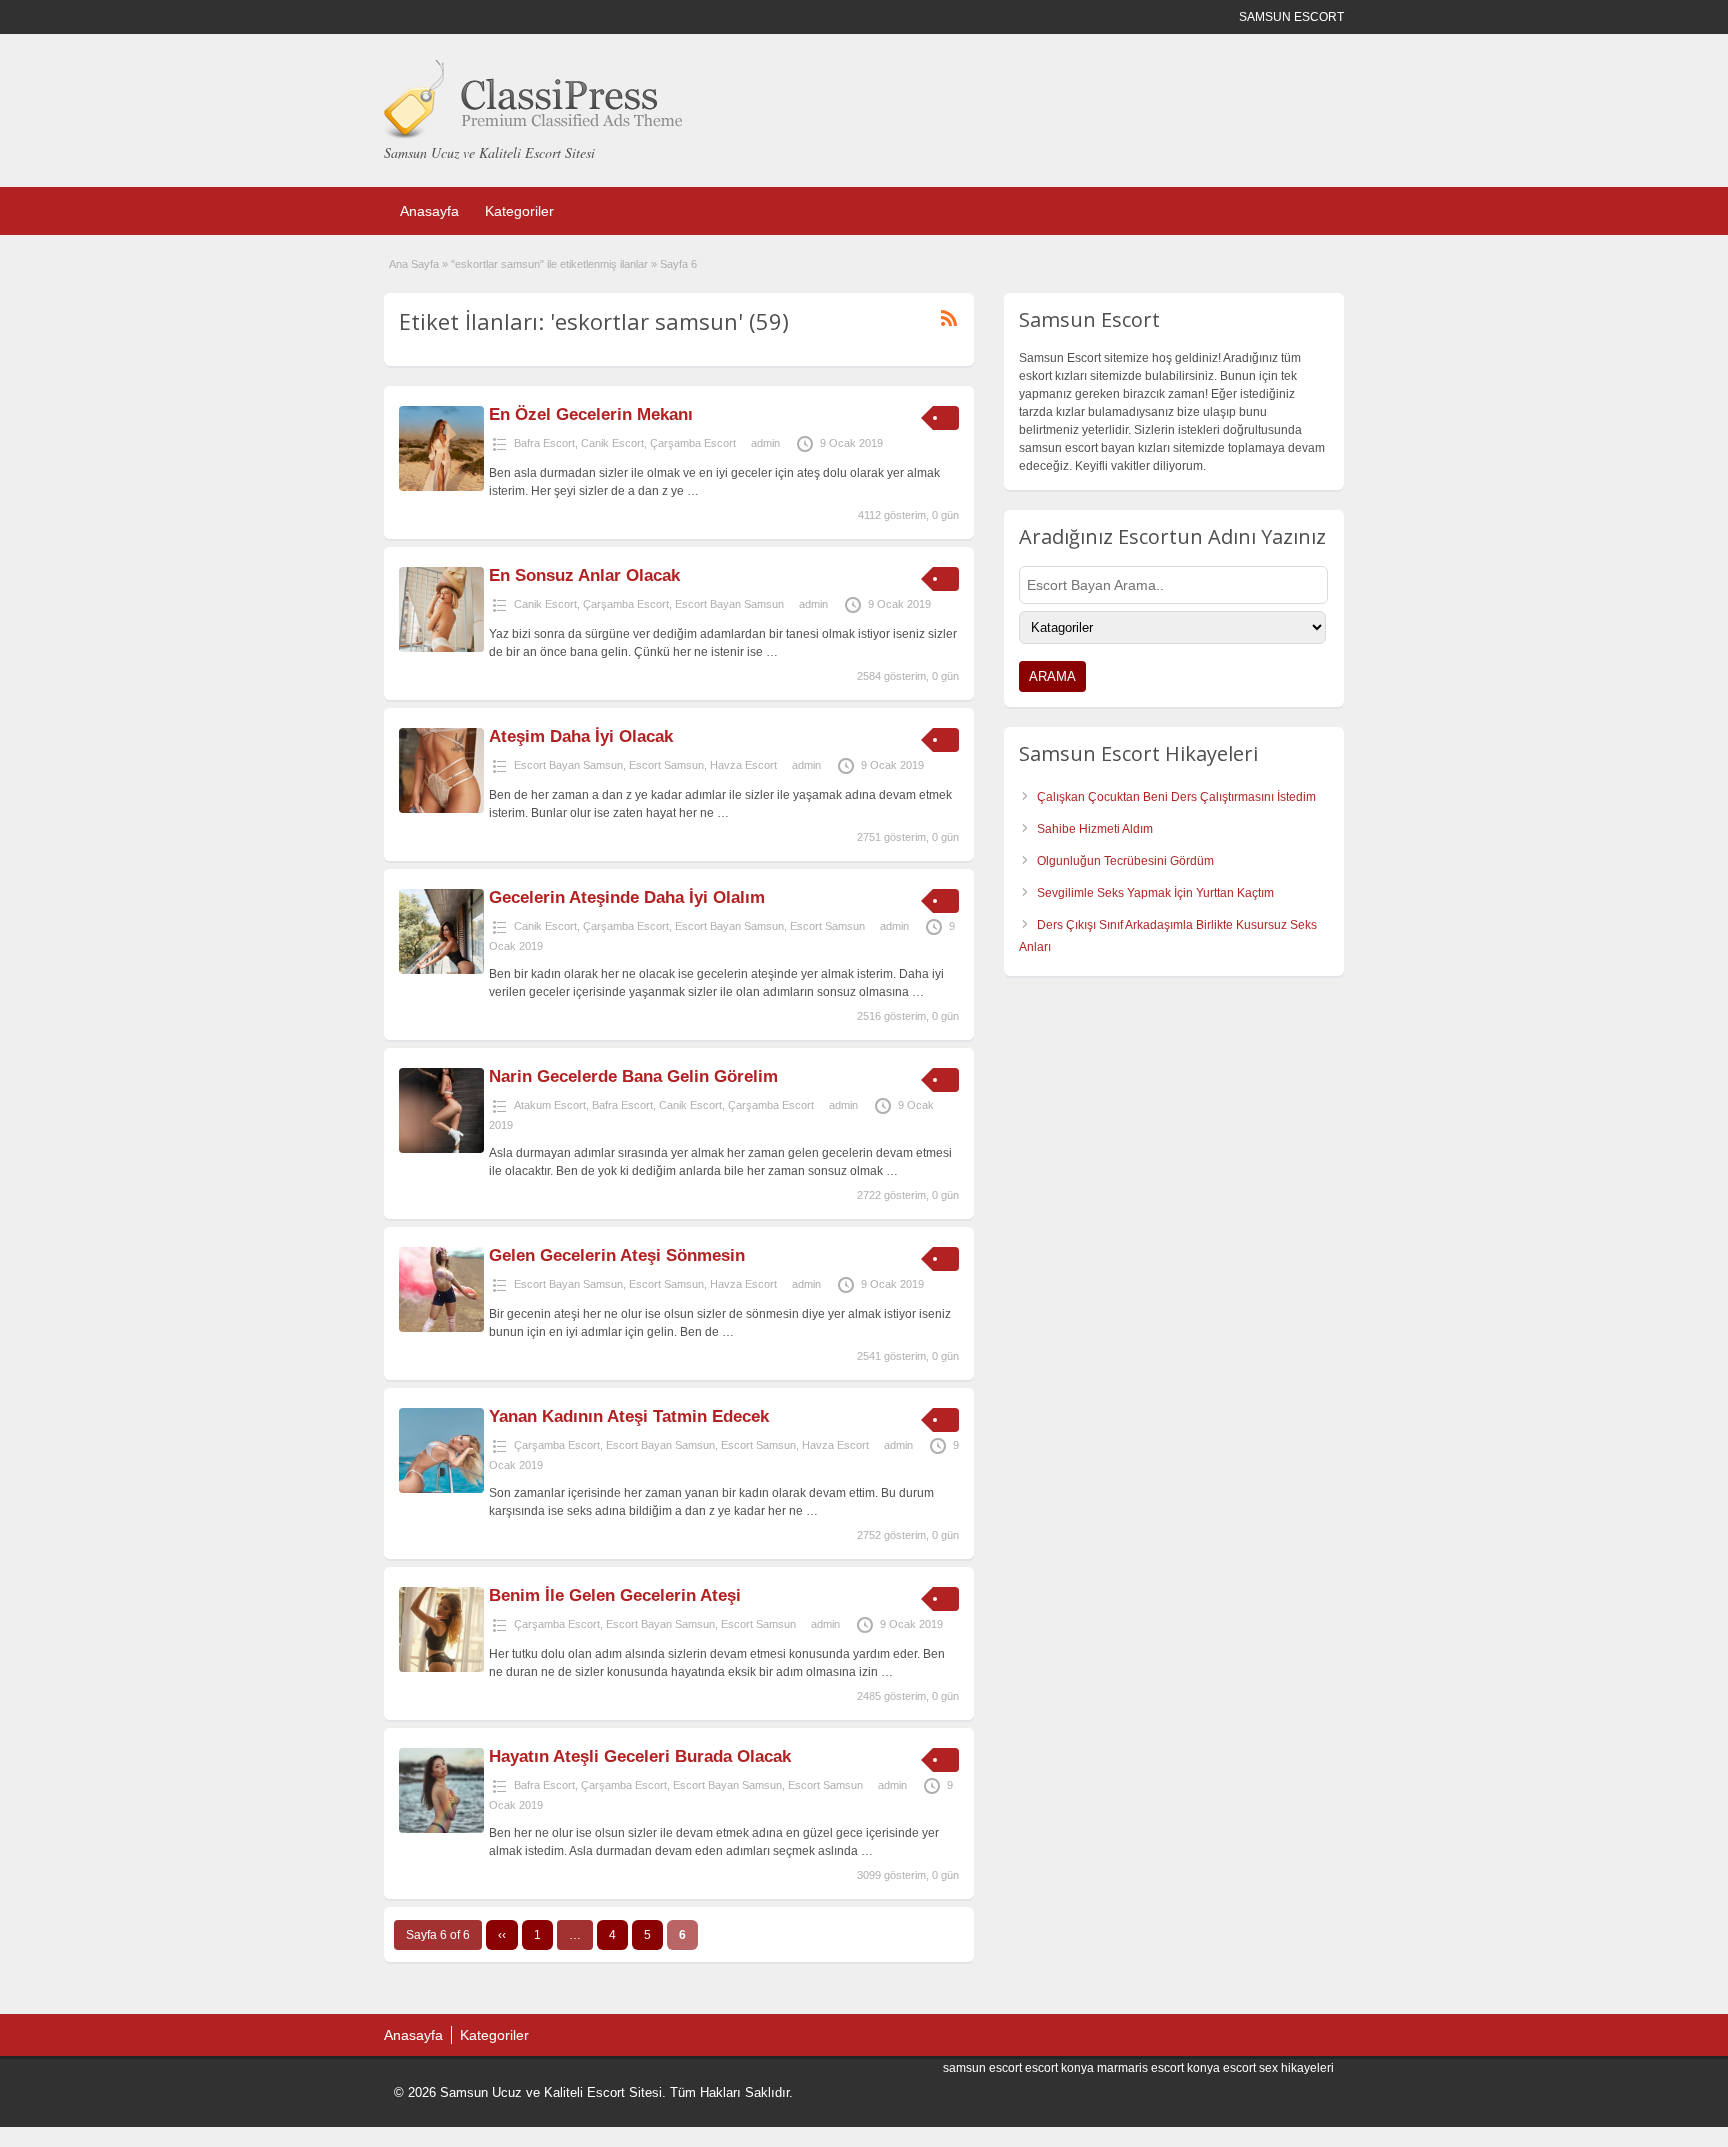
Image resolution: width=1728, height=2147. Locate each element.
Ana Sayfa (414, 264)
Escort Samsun (666, 765)
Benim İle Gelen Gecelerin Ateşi (615, 1595)
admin (765, 443)
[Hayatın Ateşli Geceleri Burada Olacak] (441, 1829)
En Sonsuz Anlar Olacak (584, 575)
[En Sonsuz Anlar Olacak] (441, 648)
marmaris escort (1140, 2068)
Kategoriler (519, 211)
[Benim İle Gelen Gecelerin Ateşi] (441, 1668)
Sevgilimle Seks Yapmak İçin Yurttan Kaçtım (1155, 893)
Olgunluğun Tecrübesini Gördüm (1125, 861)
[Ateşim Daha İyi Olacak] (441, 809)
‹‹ (502, 1935)
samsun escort (982, 2068)
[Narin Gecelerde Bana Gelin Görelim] (441, 1149)
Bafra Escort (544, 443)
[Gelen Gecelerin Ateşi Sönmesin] (441, 1328)
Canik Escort (612, 443)
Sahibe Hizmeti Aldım (1095, 829)
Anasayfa (429, 211)
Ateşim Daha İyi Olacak (581, 736)
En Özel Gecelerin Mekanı (591, 414)
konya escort (1221, 2068)
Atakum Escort (550, 1105)
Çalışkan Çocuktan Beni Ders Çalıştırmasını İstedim (1176, 797)
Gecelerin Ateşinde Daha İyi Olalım (627, 897)
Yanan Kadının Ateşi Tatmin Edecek (629, 1416)
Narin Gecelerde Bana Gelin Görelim (633, 1076)
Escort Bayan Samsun (729, 604)
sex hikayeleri (1296, 2068)
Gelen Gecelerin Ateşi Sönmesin (617, 1255)
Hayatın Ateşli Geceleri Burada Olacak (640, 1756)
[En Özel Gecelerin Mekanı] (441, 487)
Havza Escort (743, 765)
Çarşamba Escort (693, 443)
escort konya (1059, 2068)
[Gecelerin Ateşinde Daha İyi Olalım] (441, 970)
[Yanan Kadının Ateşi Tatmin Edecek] (441, 1489)
